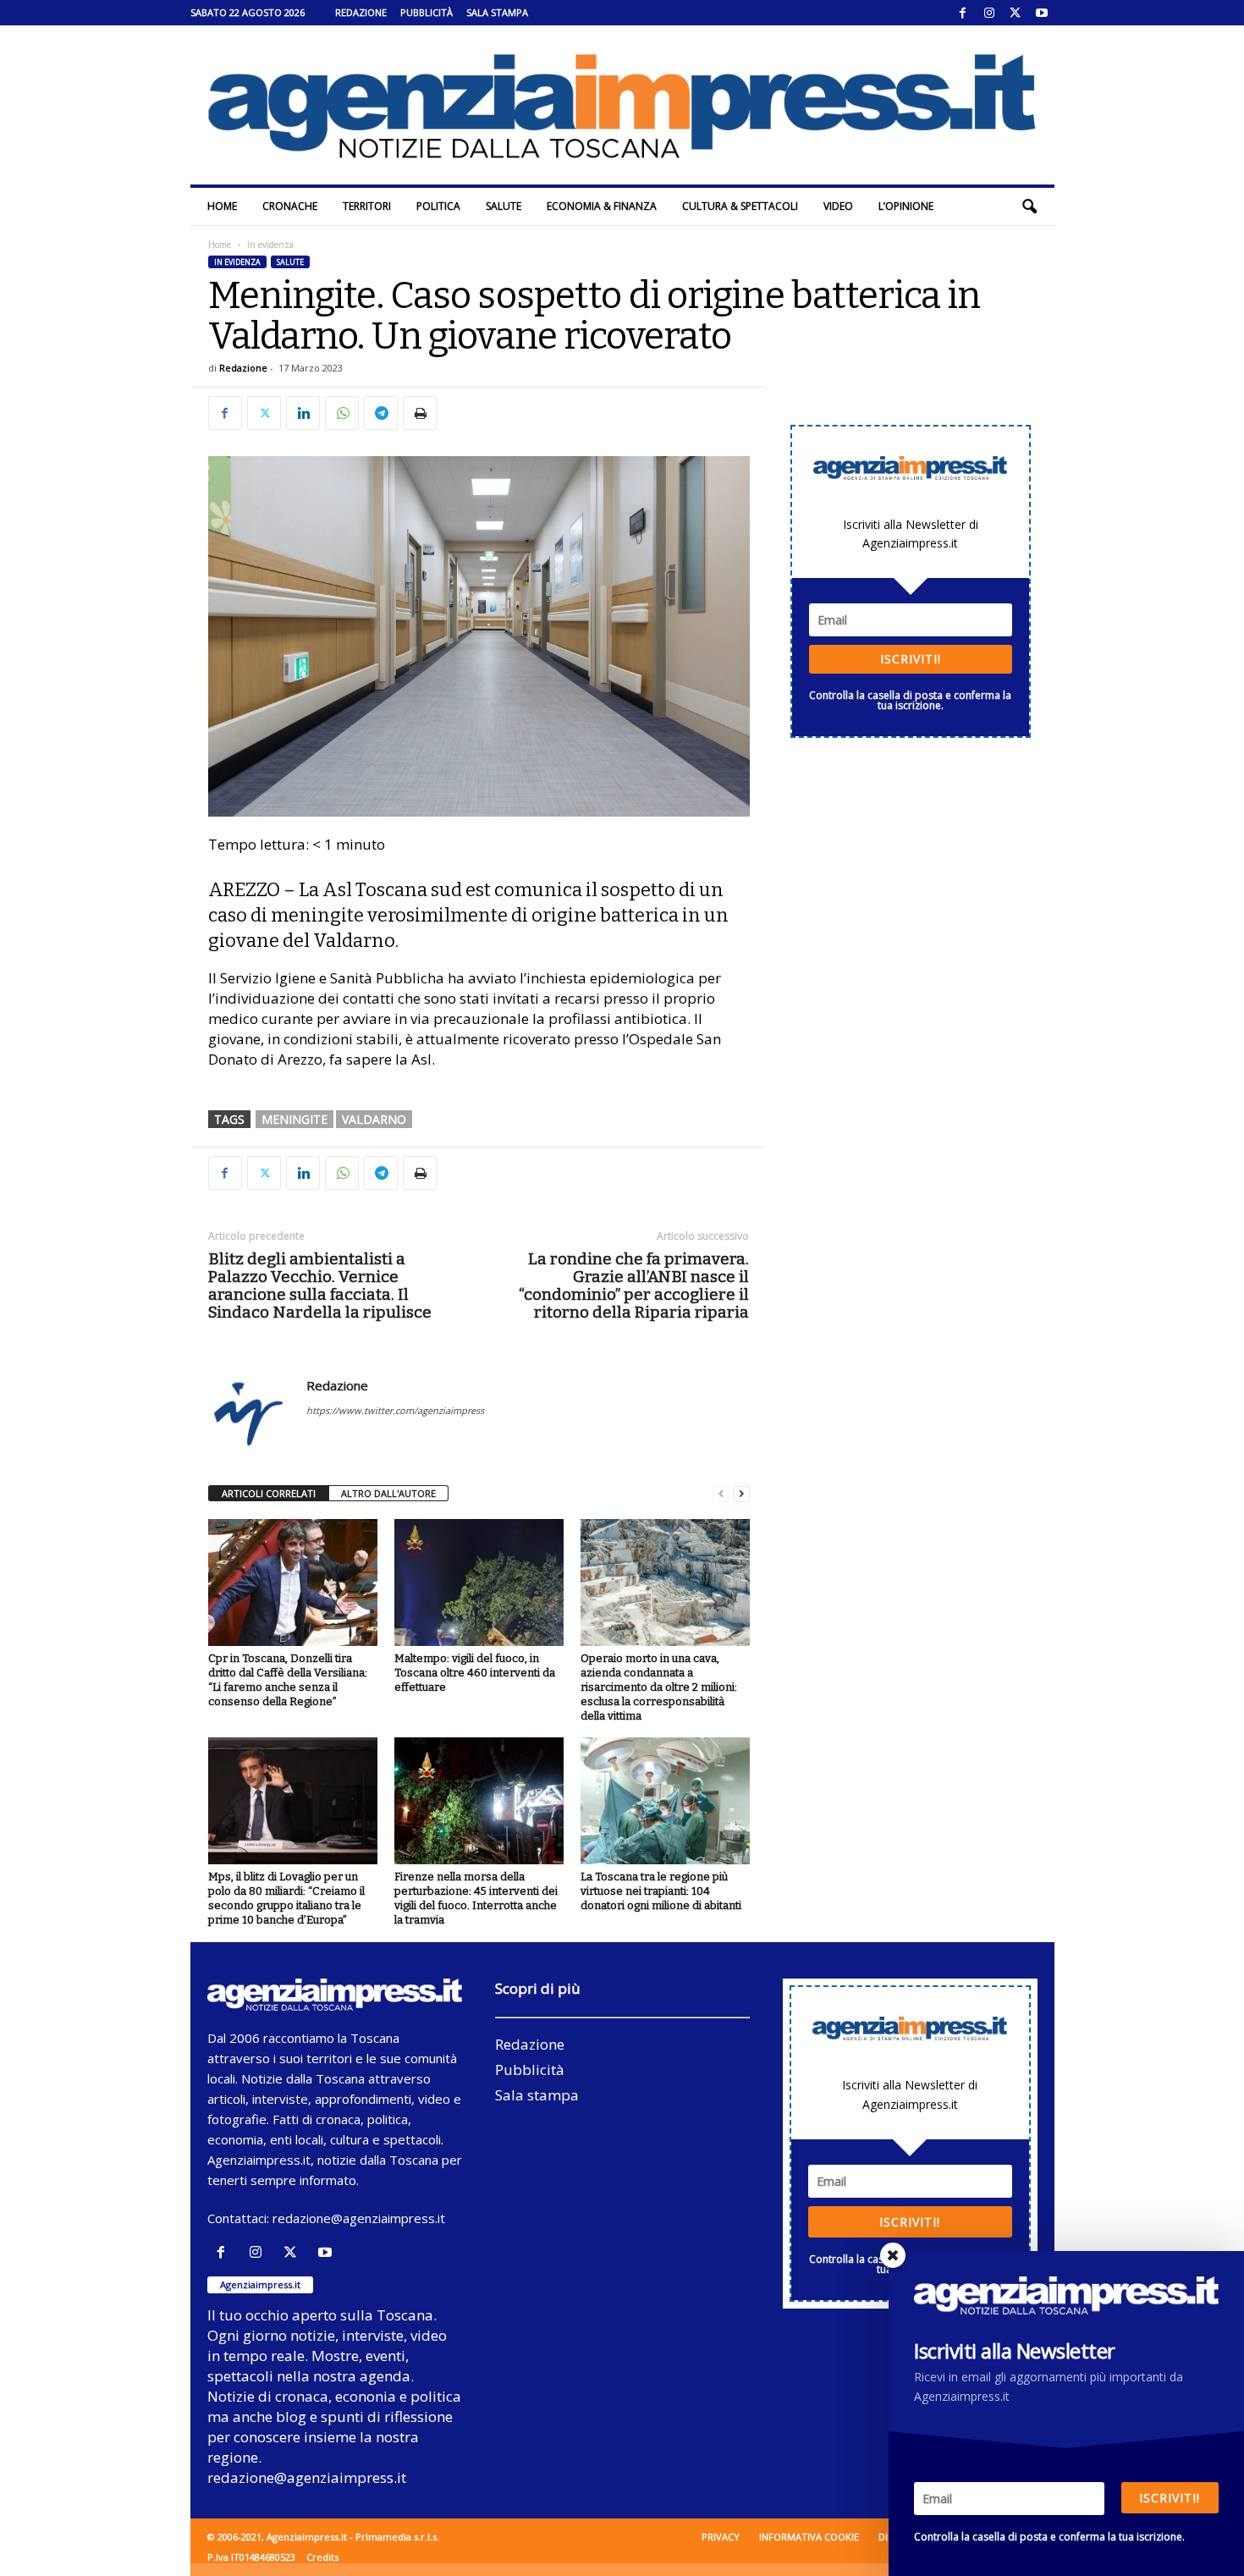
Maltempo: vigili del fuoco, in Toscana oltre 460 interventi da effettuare (475, 1673)
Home (222, 206)
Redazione (361, 12)
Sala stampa (497, 12)
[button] (1029, 206)
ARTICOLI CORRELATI (269, 1493)
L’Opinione (906, 206)
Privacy (721, 2537)
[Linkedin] (303, 413)
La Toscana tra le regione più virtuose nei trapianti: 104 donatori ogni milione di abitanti (661, 1891)
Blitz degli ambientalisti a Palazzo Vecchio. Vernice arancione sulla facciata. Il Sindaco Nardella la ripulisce (320, 1285)
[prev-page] (721, 1494)
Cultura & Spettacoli (740, 206)
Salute (504, 206)
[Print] (420, 413)
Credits (322, 2557)
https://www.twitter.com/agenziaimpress (395, 1410)
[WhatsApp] (342, 413)
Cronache (290, 206)
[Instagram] (989, 13)
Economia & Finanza (602, 206)
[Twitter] (1016, 13)
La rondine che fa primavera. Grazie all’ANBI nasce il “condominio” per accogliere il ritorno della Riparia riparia (634, 1285)
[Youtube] (1042, 13)
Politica (438, 206)
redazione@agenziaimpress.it (359, 2218)
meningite (294, 1119)
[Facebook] (963, 13)
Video (838, 206)
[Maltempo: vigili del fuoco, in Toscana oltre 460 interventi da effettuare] (479, 1582)
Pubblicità (427, 12)
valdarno (374, 1119)
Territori (367, 206)
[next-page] (741, 1494)
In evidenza (237, 262)
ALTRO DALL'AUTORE (388, 1493)
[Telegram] (381, 413)
